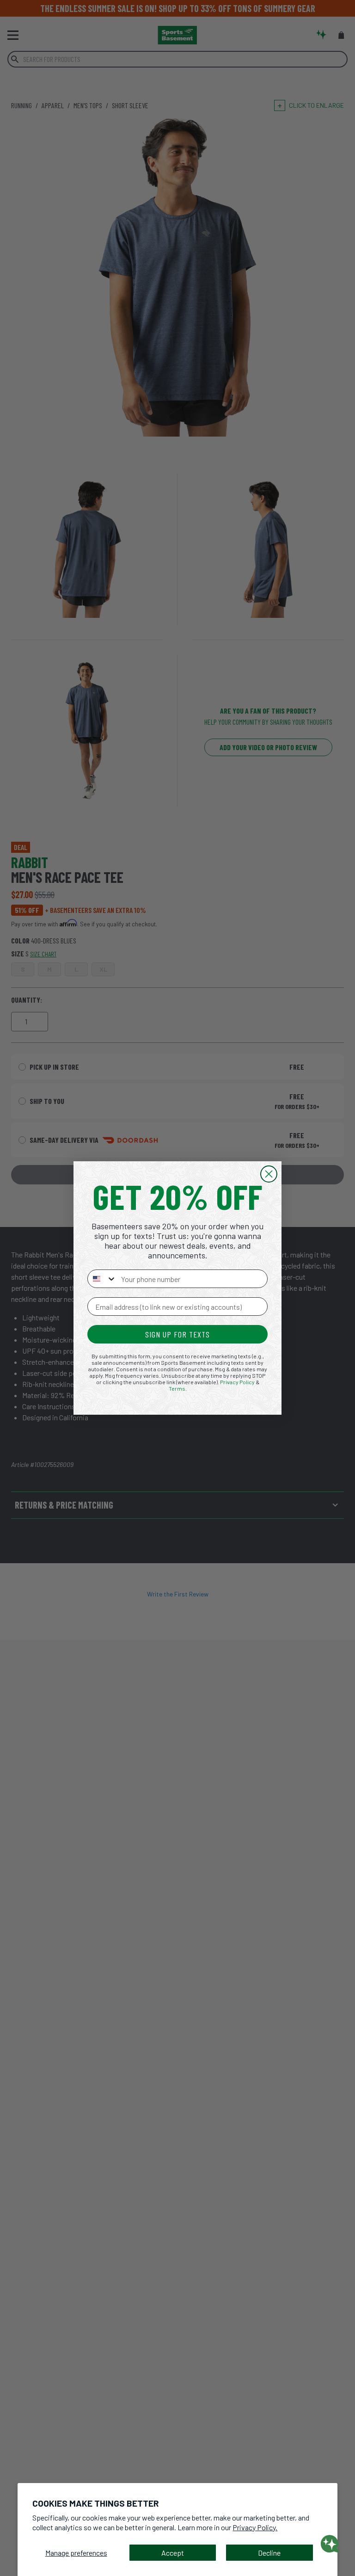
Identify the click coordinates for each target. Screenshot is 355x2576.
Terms (177, 1388)
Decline (269, 2553)
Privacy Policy (237, 1382)
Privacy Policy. (255, 2527)
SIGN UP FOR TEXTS (177, 1334)
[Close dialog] (269, 1174)
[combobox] (102, 1279)
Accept (173, 2553)
